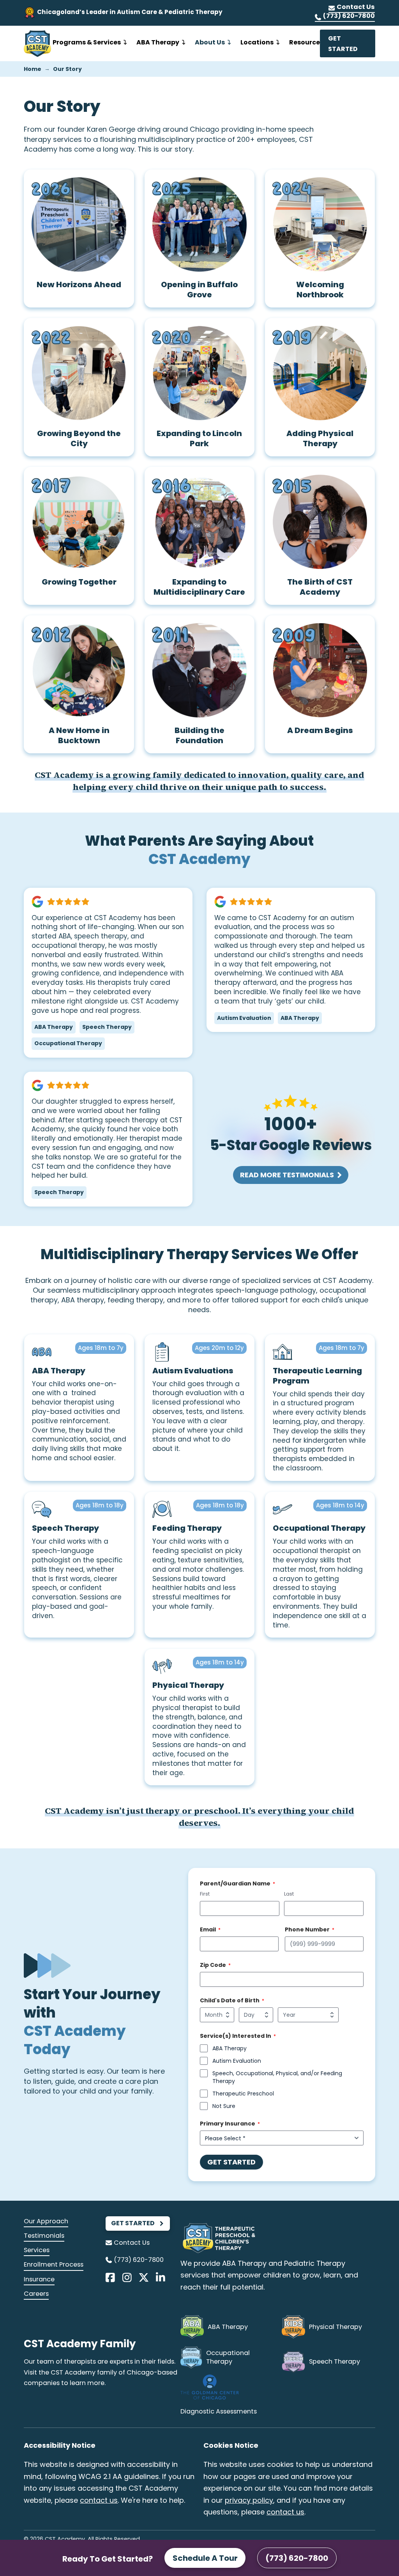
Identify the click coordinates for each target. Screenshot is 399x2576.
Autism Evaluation (237, 2061)
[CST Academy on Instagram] (127, 2277)
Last (289, 1894)
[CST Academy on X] (144, 2277)
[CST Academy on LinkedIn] (161, 2277)
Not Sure (224, 2106)
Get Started (231, 2162)
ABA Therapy (230, 2048)
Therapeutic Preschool (243, 2094)
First (205, 1894)
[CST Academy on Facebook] (110, 2277)
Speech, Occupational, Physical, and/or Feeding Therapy (277, 2077)
